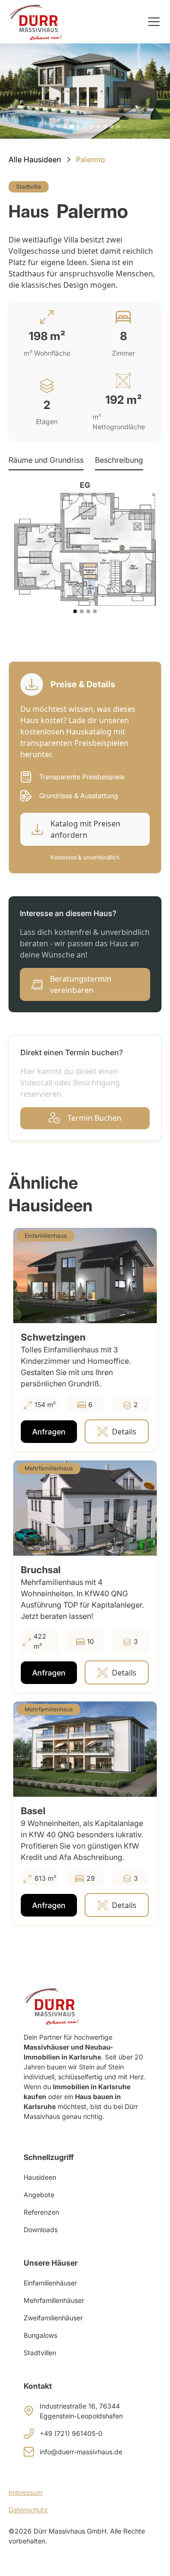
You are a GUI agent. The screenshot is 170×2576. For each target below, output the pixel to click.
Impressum (25, 2492)
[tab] (46, 460)
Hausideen (40, 2177)
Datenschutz (28, 2510)
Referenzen (41, 2212)
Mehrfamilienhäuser (54, 2300)
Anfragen (49, 1432)
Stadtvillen (40, 2353)
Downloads (41, 2230)
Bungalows (40, 2335)
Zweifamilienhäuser (53, 2318)
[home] (35, 21)
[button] (152, 22)
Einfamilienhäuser (50, 2283)
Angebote (39, 2195)
